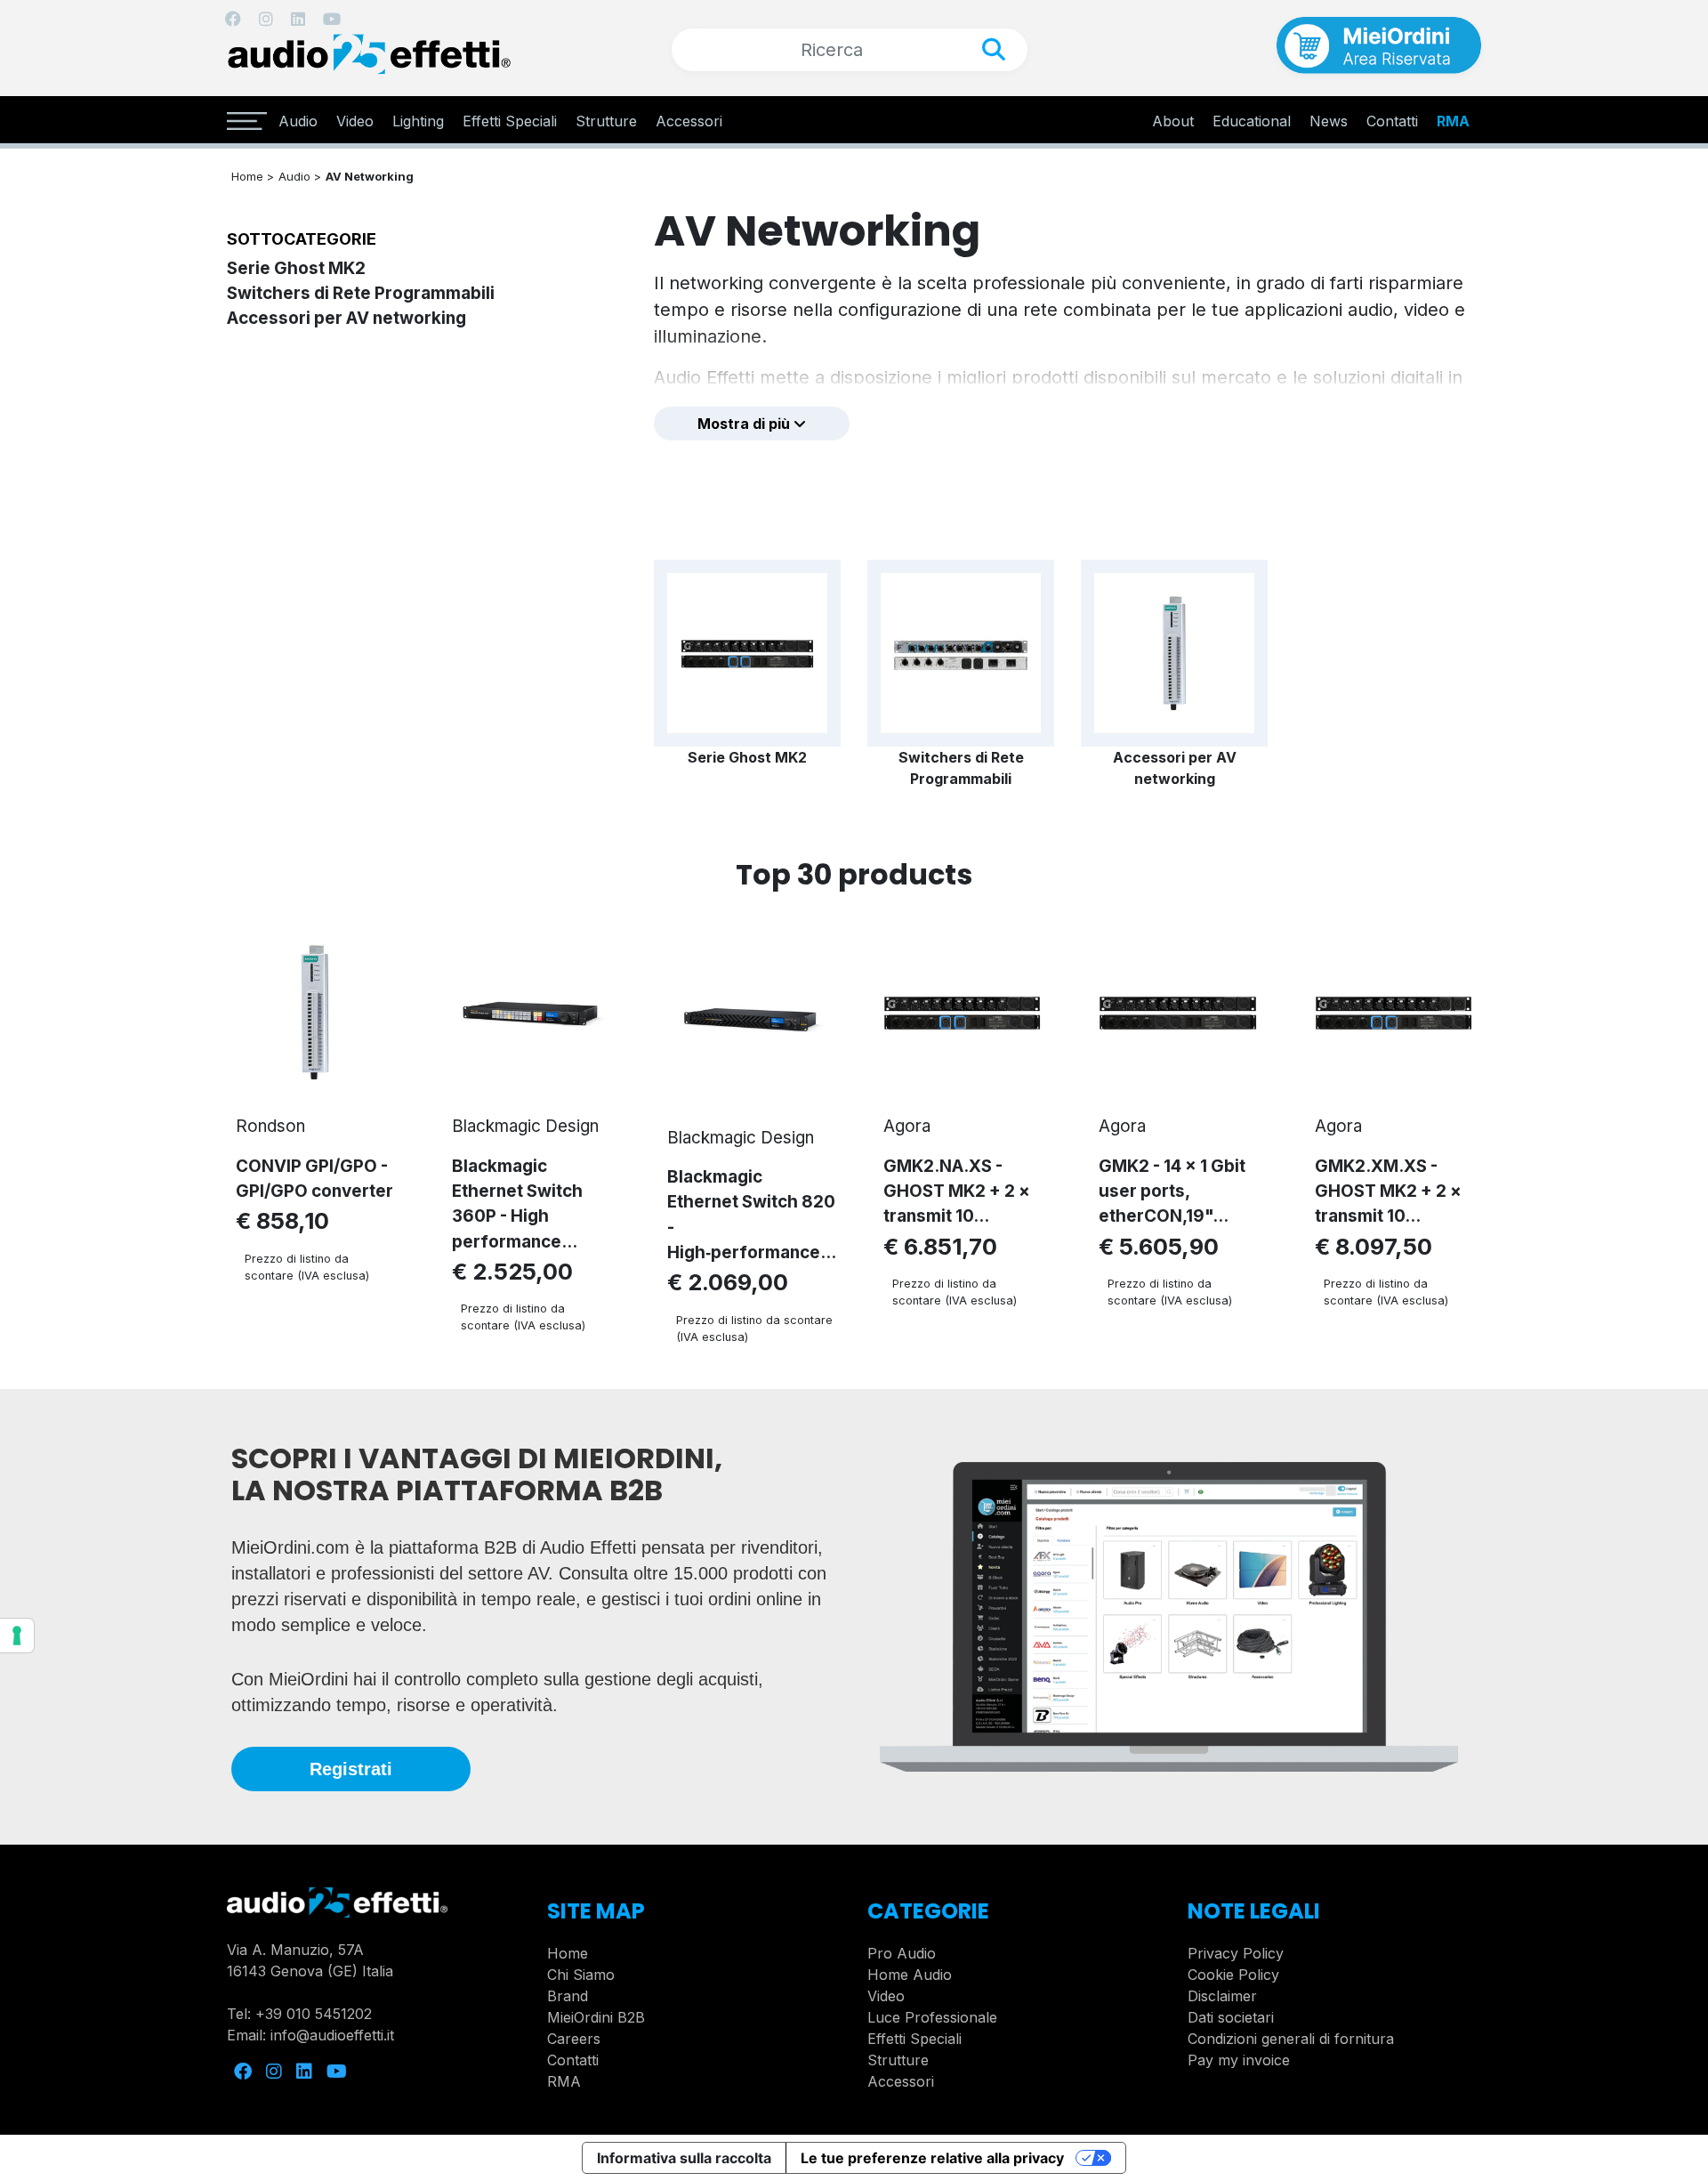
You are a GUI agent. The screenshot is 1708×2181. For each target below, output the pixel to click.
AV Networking (370, 176)
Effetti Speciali (510, 121)
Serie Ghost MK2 (296, 268)
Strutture (606, 121)
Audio (298, 121)
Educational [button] (1252, 121)
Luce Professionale (932, 2017)
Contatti (573, 2060)
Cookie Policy (1233, 1975)
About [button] (1173, 121)
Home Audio (910, 1975)
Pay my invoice (1239, 2060)
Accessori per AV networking (346, 318)
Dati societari (1231, 2017)
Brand (568, 1996)
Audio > (300, 176)
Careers (574, 2039)
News (1329, 121)
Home (568, 1953)
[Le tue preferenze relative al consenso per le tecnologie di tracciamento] (17, 1636)
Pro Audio (902, 1953)
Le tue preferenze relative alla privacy (932, 2158)
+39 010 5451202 (314, 2014)
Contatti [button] (1392, 121)
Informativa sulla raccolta (684, 2158)
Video (355, 121)
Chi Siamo (581, 1975)
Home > (253, 176)
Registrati (351, 1769)
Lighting (418, 121)
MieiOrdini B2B (596, 2017)
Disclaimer (1222, 1996)
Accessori (689, 121)
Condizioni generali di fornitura (1291, 2039)
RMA (1453, 121)
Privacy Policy (1236, 1953)
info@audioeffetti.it (332, 2035)
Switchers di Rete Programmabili (361, 293)
